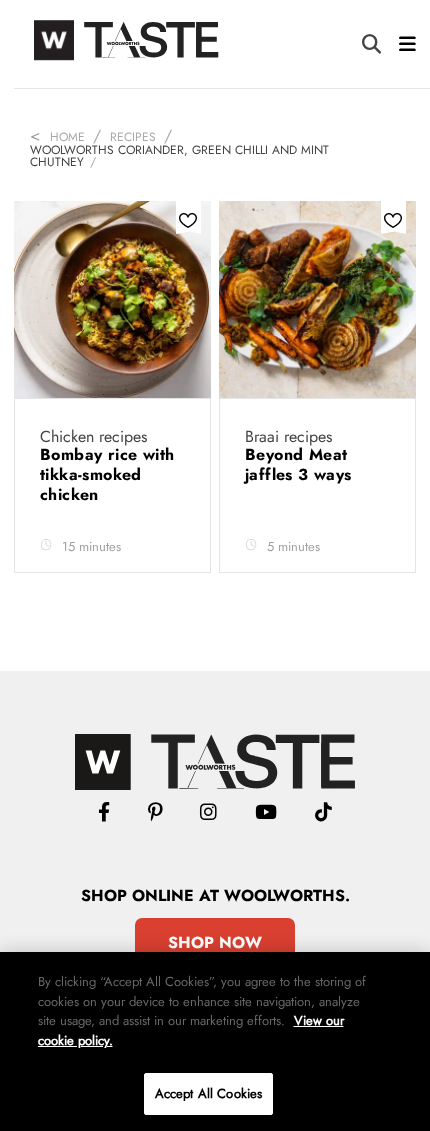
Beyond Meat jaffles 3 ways (301, 464)
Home (67, 137)
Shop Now (215, 942)
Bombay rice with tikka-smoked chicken (107, 474)
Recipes (133, 137)
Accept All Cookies (208, 1093)
